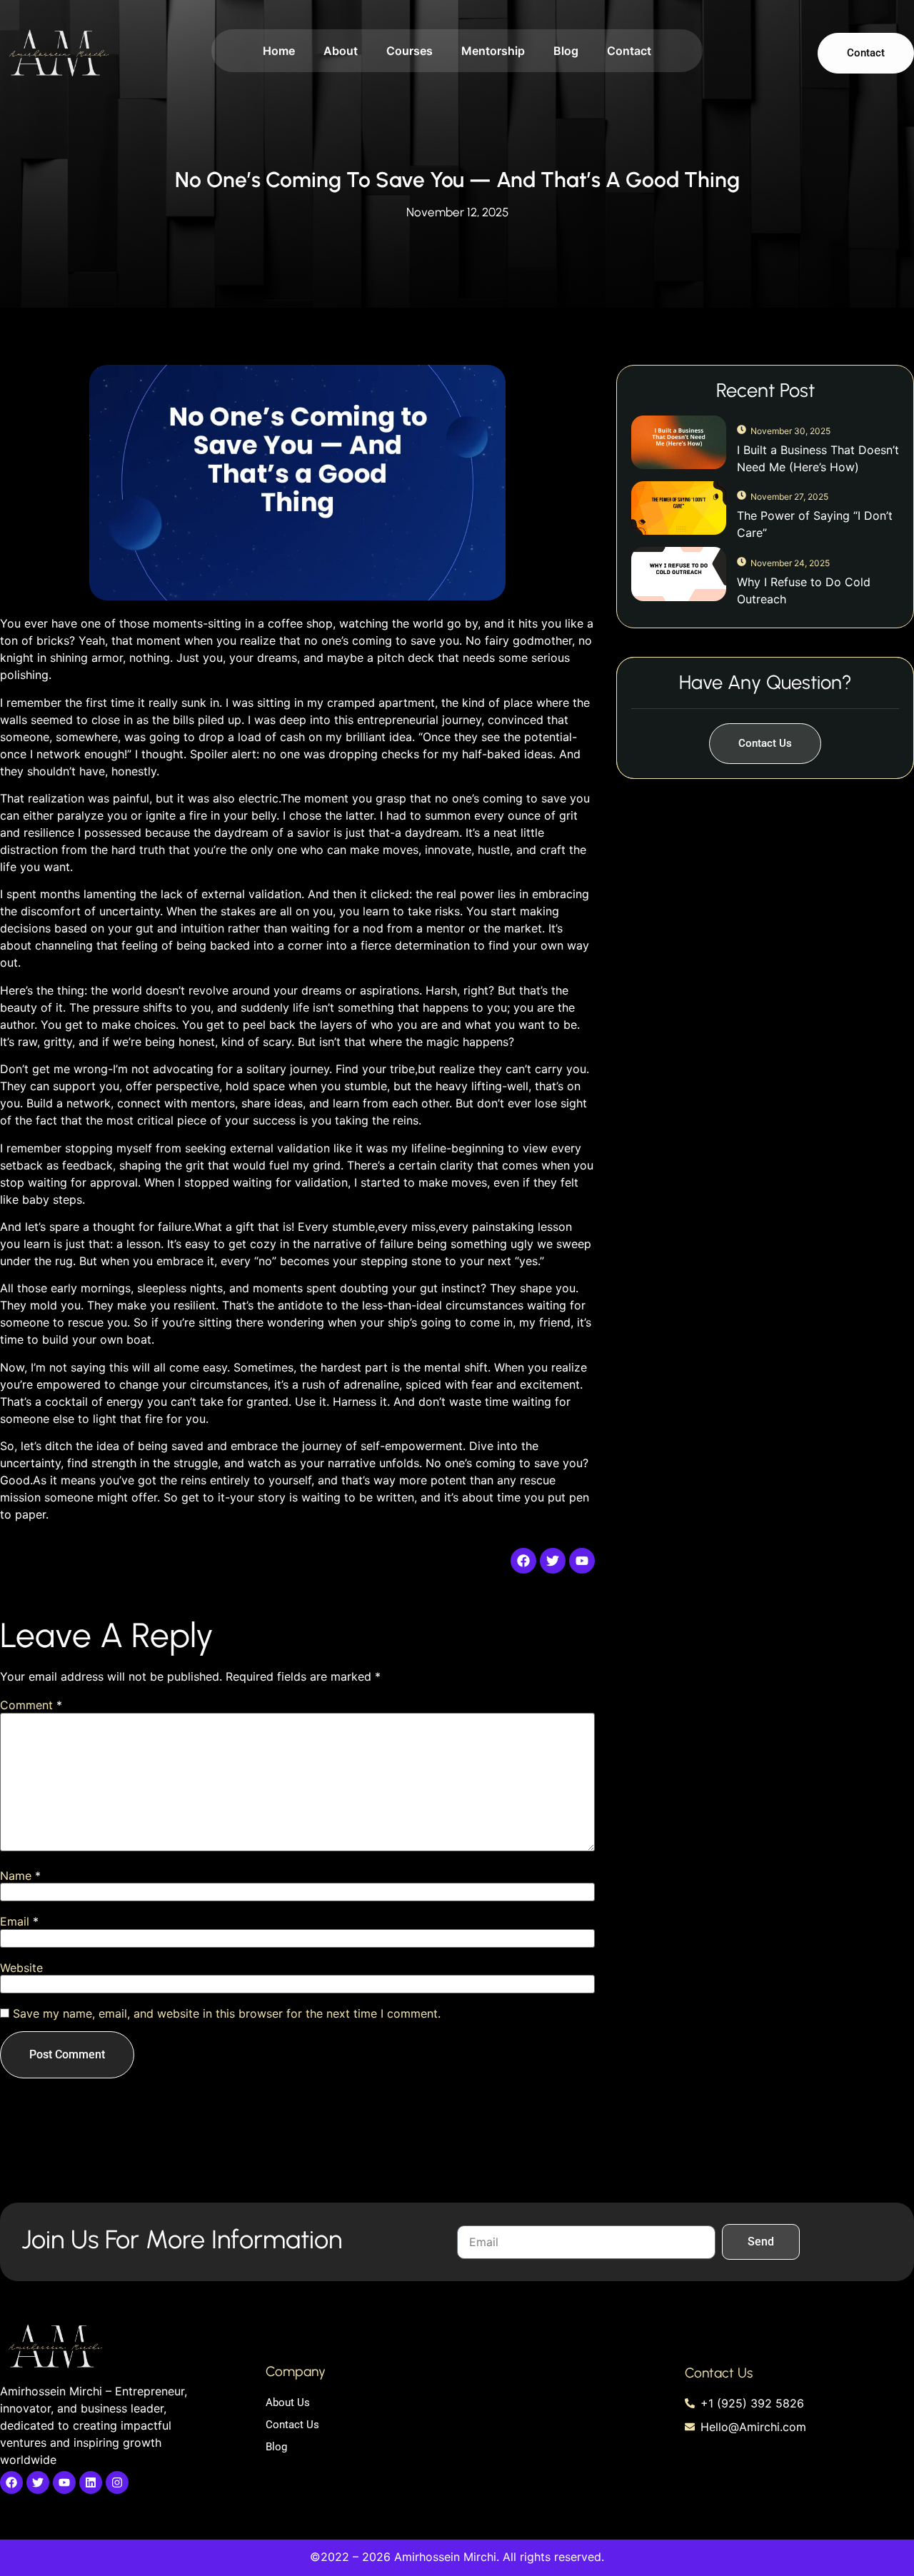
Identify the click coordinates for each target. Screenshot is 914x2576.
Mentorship (493, 51)
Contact (629, 51)
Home (279, 51)
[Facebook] (11, 2482)
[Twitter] (38, 2482)
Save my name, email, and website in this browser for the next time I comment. (227, 2013)
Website (21, 1968)
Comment (31, 1705)
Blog (566, 51)
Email (19, 1921)
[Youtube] (64, 2482)
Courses (410, 51)
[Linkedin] (91, 2482)
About (341, 51)
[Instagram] (117, 2482)
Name (20, 1876)
